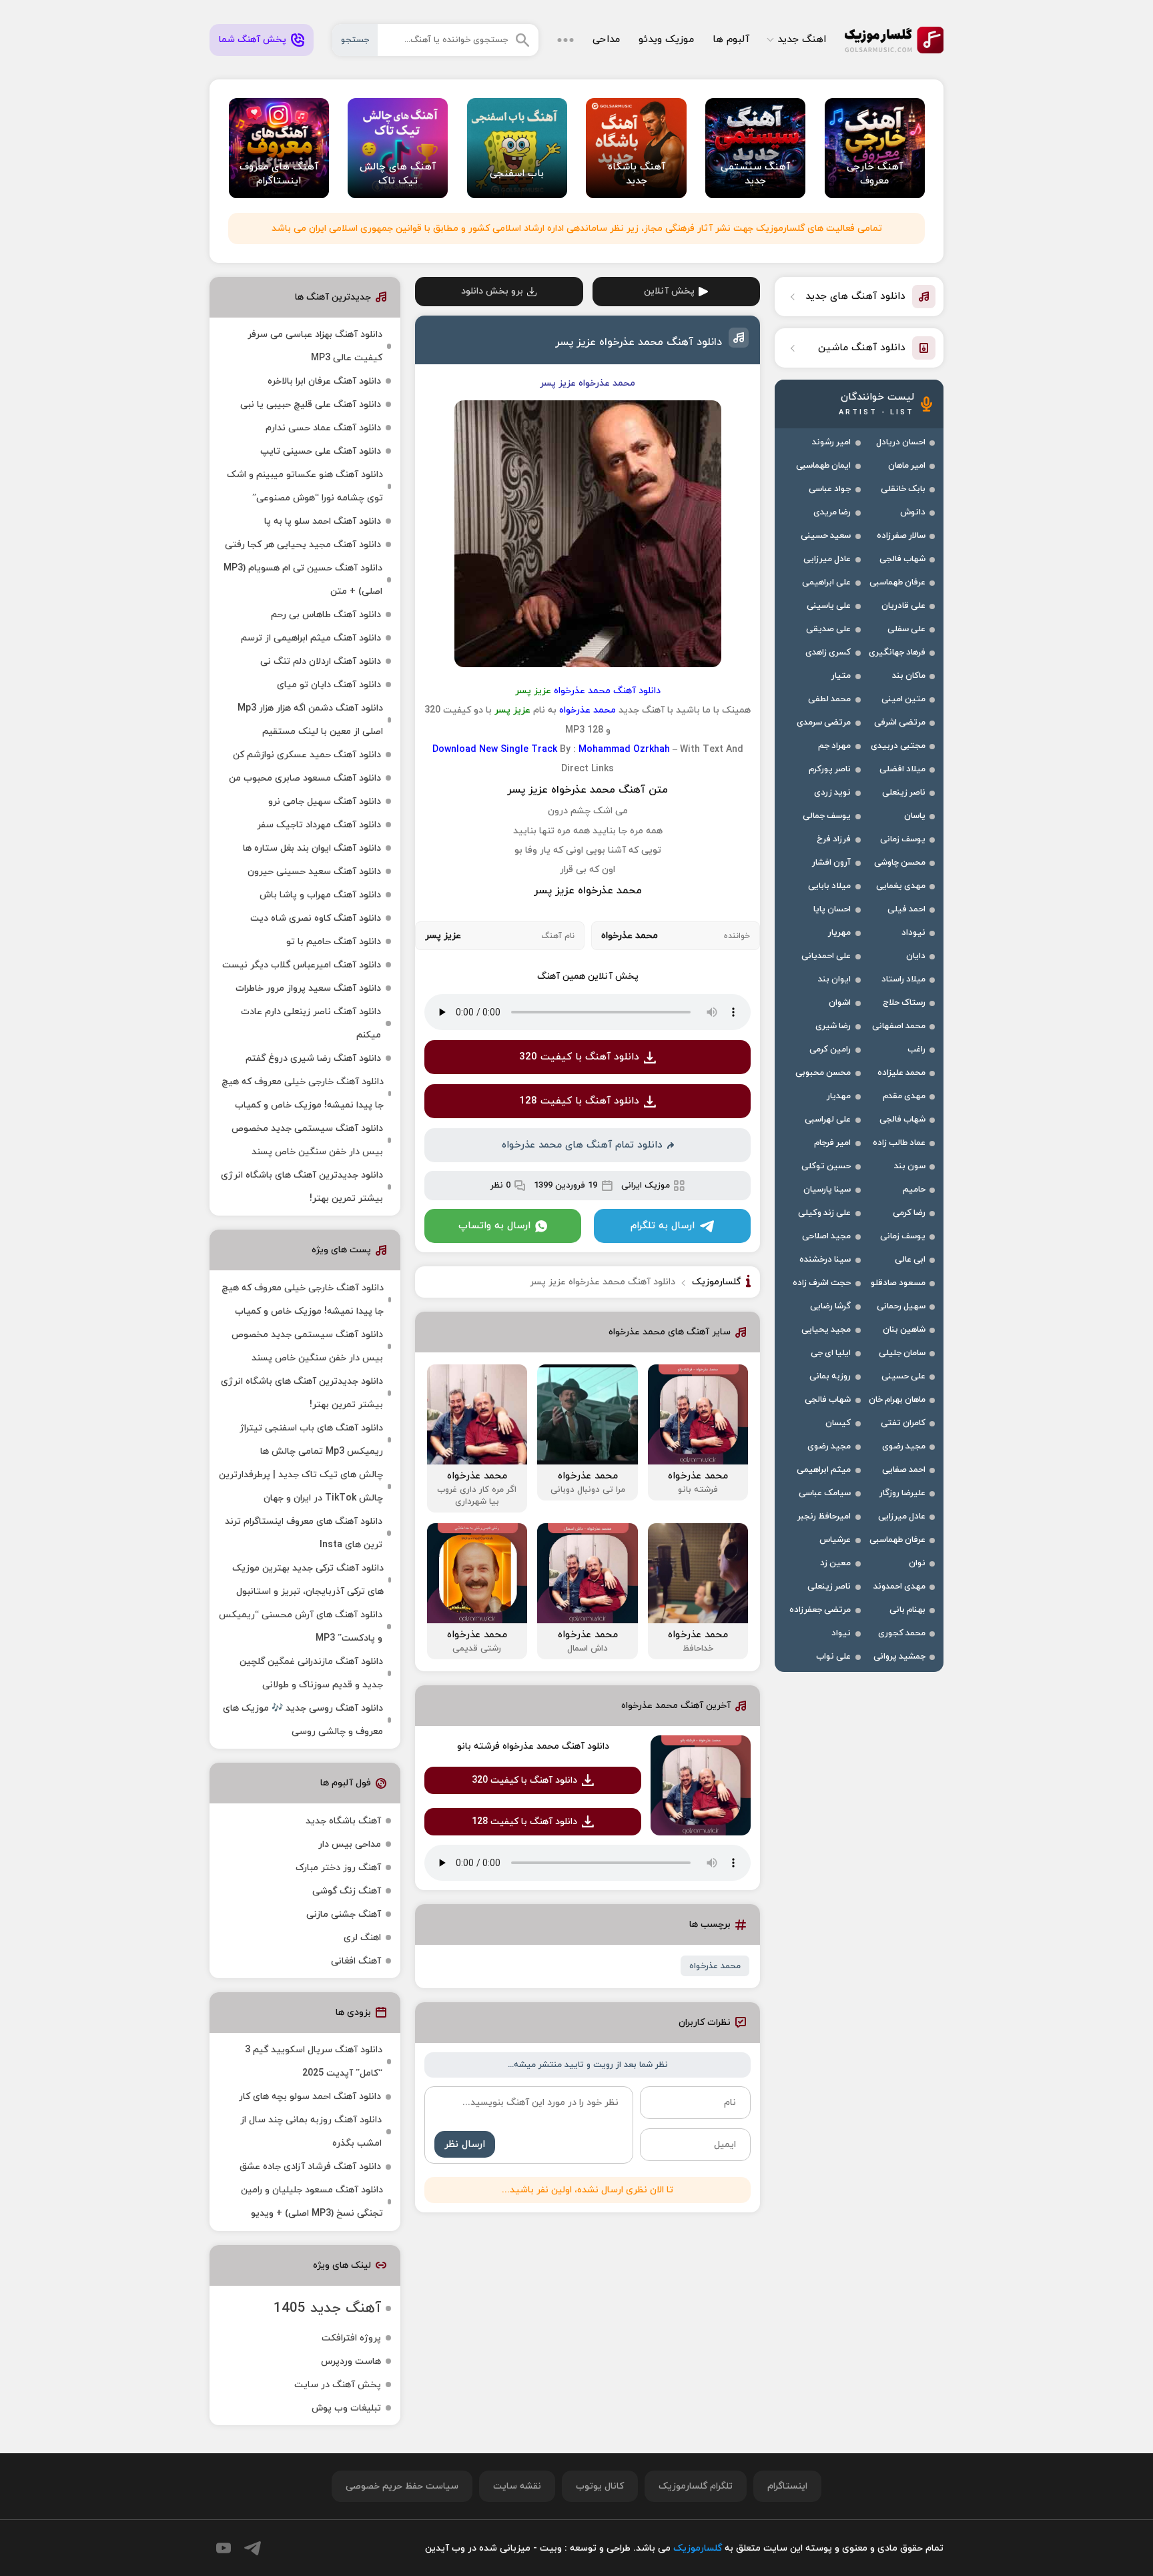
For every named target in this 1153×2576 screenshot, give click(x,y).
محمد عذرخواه (715, 1966)
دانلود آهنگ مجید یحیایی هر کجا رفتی (303, 545)
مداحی (606, 40)
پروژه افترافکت (351, 2338)
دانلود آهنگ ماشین (862, 348)
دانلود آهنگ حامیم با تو (334, 942)
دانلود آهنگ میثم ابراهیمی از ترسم (311, 638)
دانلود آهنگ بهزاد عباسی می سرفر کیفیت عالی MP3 (315, 346)
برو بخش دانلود (492, 291)
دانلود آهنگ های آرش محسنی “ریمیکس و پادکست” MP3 (301, 1627)
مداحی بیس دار (350, 1844)
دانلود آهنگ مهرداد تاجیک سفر (319, 825)
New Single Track (518, 750)
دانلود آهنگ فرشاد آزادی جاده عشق (310, 2167)
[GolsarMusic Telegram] (253, 2548)
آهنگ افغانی (356, 1961)
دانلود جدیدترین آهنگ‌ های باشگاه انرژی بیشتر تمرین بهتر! (302, 1187)
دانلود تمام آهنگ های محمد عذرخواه (582, 1145)
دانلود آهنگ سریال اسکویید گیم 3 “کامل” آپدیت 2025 (314, 2062)
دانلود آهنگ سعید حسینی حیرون (314, 872)
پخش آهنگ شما (253, 40)
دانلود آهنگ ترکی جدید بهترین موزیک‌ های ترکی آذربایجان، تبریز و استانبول (308, 1580)
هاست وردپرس (351, 2362)
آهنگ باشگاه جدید (343, 1821)
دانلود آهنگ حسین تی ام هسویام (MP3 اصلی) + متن (303, 580)
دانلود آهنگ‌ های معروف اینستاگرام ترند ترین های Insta (304, 1533)
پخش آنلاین (669, 291)
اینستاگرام (787, 2486)
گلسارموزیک (894, 40)
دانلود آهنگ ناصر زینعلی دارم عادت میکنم (311, 1023)
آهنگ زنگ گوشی (347, 1891)
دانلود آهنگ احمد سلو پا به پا (323, 521)
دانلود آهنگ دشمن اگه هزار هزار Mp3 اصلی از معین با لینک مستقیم (310, 720)
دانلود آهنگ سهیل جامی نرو (325, 802)
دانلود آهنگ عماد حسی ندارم (323, 428)
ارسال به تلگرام (663, 1226)
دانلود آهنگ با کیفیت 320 (579, 1057)
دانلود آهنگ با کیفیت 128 (579, 1101)
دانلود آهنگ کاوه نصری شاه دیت (316, 918)
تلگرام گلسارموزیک (696, 2486)
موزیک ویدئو (666, 40)
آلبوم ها (731, 40)
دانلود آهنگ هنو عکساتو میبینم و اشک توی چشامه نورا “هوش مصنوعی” (305, 486)
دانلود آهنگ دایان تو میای (329, 685)
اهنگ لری (362, 1938)
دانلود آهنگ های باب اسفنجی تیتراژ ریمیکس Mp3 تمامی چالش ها (311, 1440)
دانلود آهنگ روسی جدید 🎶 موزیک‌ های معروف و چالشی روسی (303, 1720)
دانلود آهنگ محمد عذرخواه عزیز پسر (639, 342)
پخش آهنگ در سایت (338, 2385)
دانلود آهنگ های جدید (855, 297)
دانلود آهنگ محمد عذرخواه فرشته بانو (533, 1746)
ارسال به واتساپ (494, 1226)
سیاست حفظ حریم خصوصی (402, 2486)
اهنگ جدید (802, 40)
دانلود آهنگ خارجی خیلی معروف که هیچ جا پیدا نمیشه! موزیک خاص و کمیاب (303, 1094)
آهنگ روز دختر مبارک (338, 1868)
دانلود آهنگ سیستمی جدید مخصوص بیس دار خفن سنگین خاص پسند (307, 1140)
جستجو (355, 40)
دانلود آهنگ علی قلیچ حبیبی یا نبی (311, 405)
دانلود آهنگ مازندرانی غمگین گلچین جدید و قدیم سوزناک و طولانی (311, 1673)
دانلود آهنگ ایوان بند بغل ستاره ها (312, 848)
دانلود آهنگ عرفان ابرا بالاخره (324, 381)
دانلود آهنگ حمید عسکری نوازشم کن (307, 755)
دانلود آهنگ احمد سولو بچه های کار (310, 2097)
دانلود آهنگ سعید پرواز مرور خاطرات (308, 988)
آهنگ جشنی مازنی (344, 1914)
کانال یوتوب (600, 2486)
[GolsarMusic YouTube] (224, 2548)
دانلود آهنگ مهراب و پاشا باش (320, 895)
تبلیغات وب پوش (346, 2408)
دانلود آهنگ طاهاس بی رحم (326, 615)
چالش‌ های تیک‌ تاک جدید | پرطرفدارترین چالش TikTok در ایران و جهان (301, 1486)
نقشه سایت (517, 2486)
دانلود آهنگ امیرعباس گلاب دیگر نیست (302, 965)
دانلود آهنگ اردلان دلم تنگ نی (321, 662)
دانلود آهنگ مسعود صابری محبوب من (305, 778)
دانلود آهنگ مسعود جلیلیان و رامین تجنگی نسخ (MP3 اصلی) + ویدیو (312, 2202)
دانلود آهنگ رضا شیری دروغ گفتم (313, 1058)
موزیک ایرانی (646, 1186)
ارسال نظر (465, 2145)
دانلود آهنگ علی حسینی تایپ (321, 451)
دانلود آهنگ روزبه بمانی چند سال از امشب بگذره (311, 2132)
